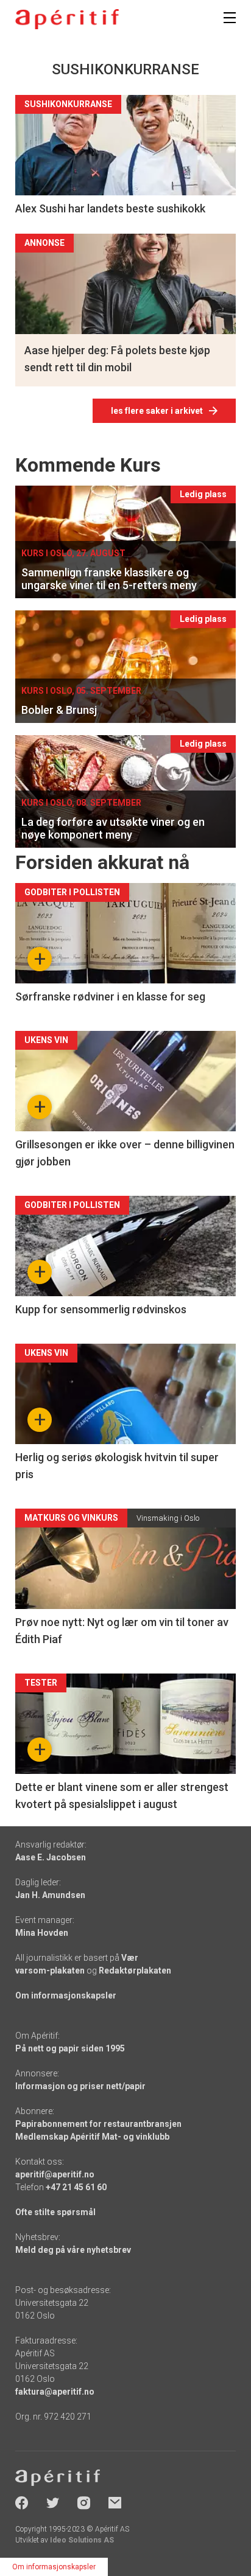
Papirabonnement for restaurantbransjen (98, 2124)
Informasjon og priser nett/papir (80, 2086)
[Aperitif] (67, 19)
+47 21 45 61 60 (76, 2187)
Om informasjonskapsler (66, 1995)
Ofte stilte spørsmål (55, 2212)
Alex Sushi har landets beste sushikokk (110, 208)
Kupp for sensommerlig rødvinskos (101, 1309)
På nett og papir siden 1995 (70, 2048)
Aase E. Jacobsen (51, 1857)
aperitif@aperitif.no (55, 2174)
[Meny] (230, 18)
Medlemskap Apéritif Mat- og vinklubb (92, 2137)
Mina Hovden (42, 1933)
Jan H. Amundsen (50, 1895)
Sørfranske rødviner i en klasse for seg (110, 997)
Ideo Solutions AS (82, 2540)
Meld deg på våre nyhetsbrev (73, 2250)
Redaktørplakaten (135, 1970)
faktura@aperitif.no (55, 2392)
